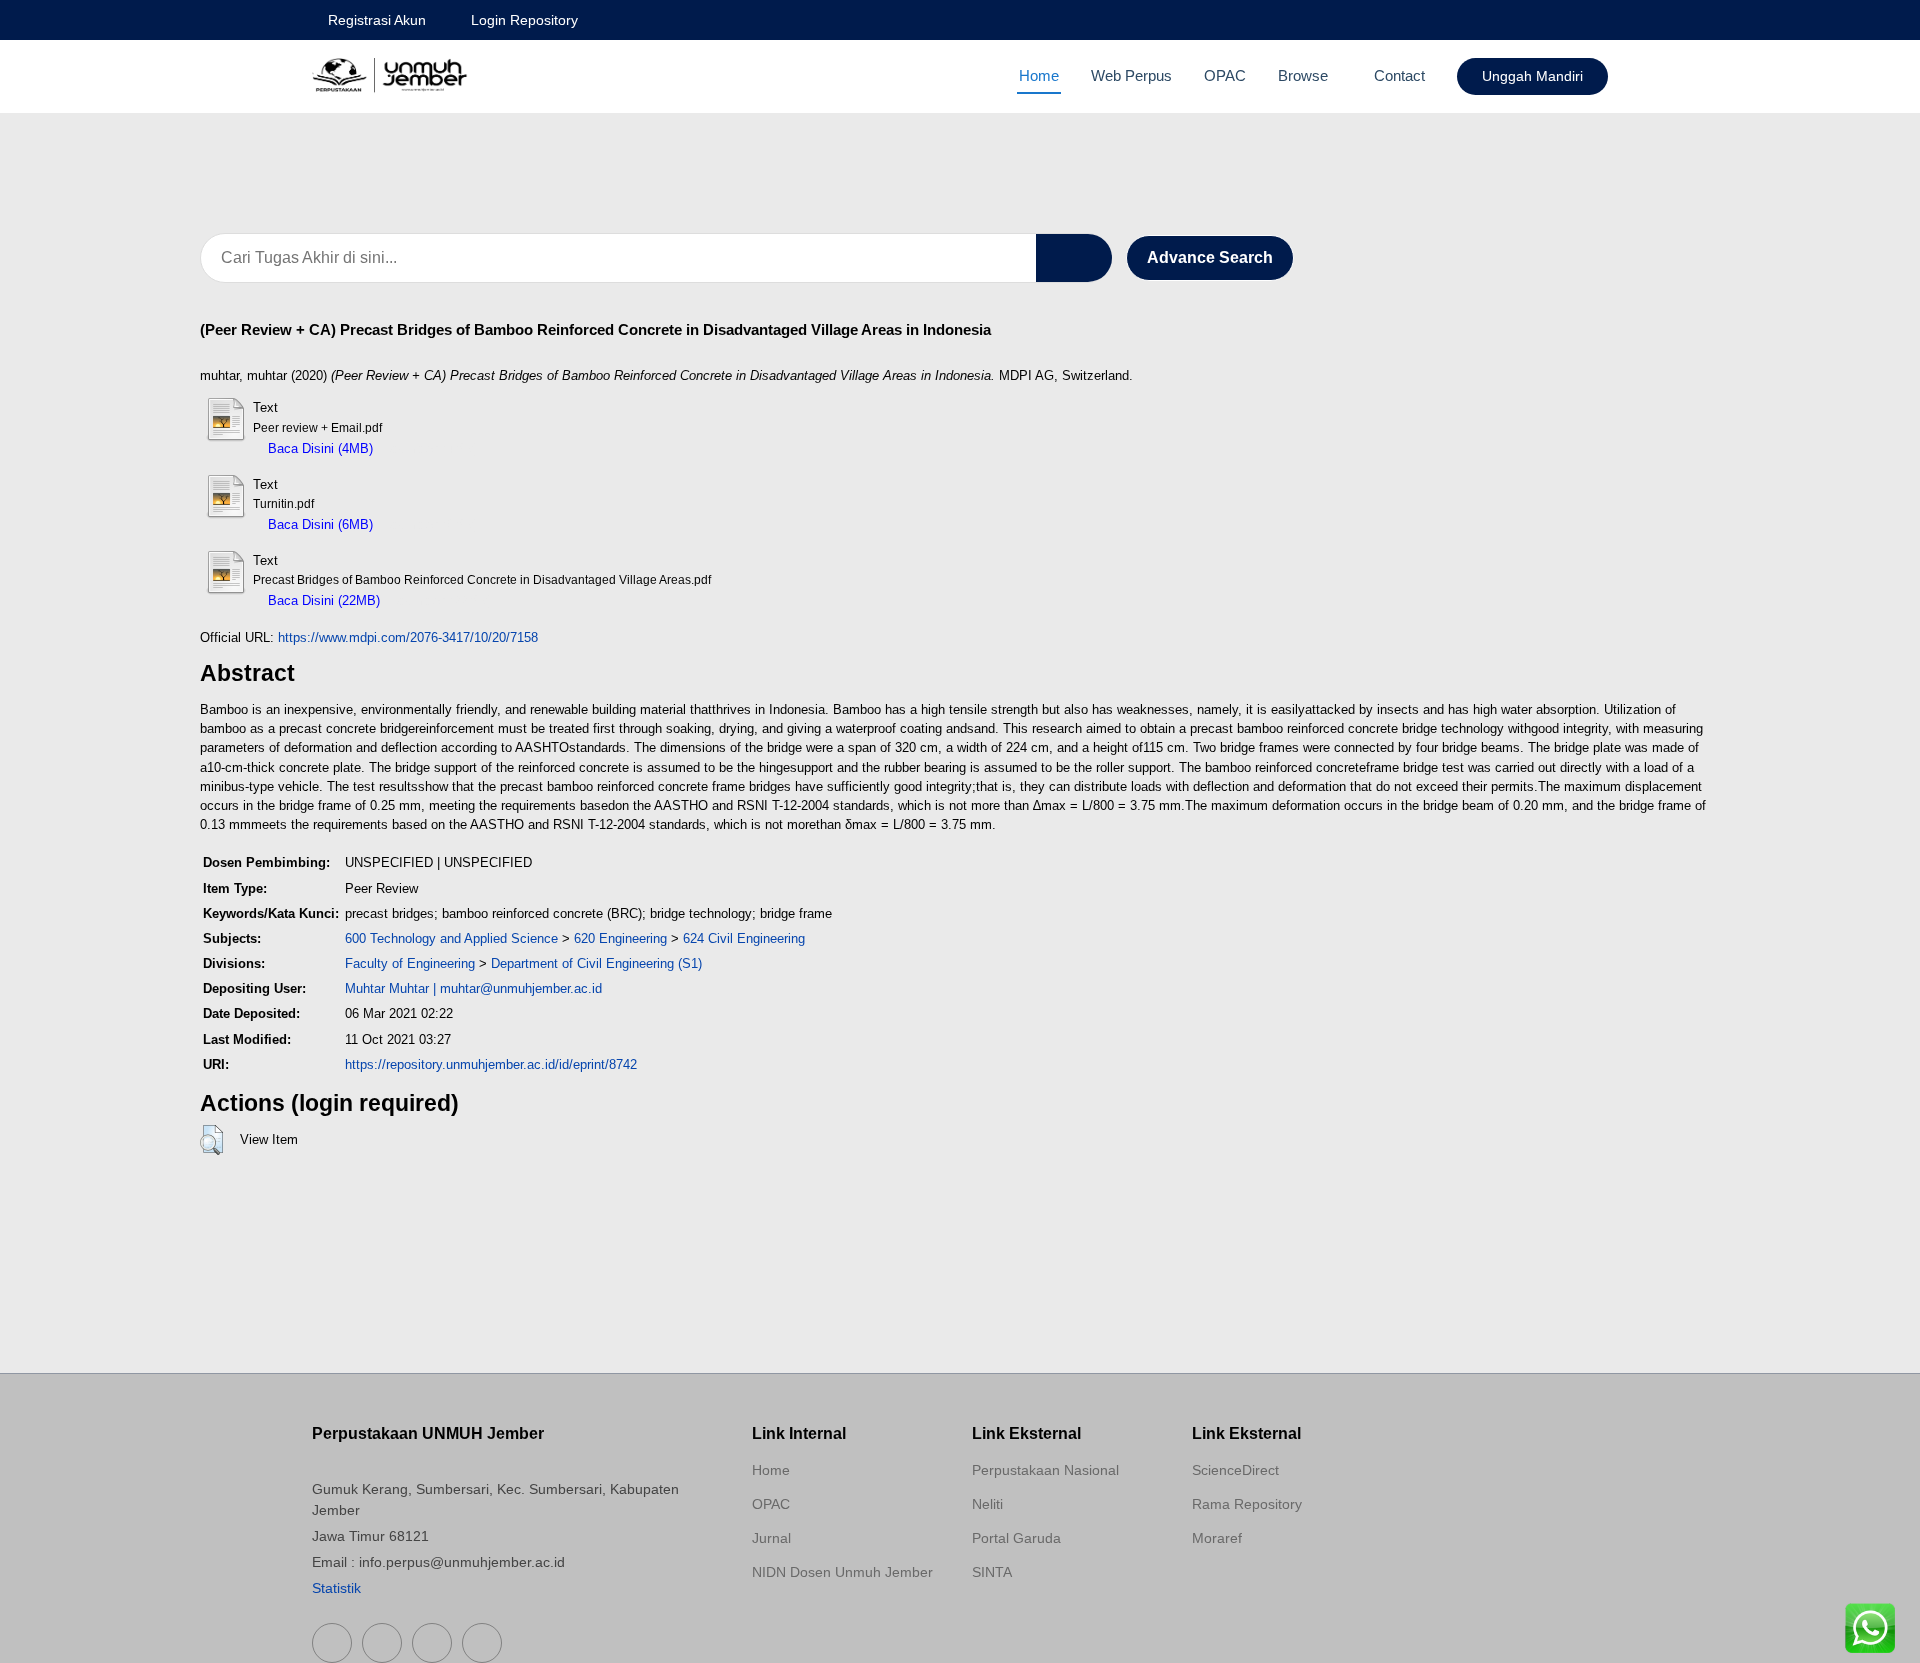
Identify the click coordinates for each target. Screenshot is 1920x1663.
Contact (1399, 75)
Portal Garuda (1016, 1538)
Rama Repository (1247, 1504)
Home (1039, 75)
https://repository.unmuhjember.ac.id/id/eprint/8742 (491, 1064)
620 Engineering (620, 938)
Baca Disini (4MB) (318, 448)
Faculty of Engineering (410, 963)
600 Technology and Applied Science (451, 938)
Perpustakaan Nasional (1045, 1470)
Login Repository (524, 20)
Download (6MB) (430, 524)
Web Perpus (1131, 75)
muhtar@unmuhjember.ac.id (521, 988)
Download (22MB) (441, 600)
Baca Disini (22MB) (322, 600)
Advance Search (1210, 257)
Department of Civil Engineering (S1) (596, 963)
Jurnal (771, 1538)
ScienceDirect (1235, 1470)
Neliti (987, 1504)
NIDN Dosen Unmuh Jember (842, 1572)
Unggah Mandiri (1532, 76)
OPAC (1225, 75)
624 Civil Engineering (744, 938)
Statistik (336, 1588)
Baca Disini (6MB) (318, 524)
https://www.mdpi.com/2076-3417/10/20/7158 (408, 637)
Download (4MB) (430, 448)
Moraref (1217, 1538)
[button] (211, 1140)
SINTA (992, 1572)
